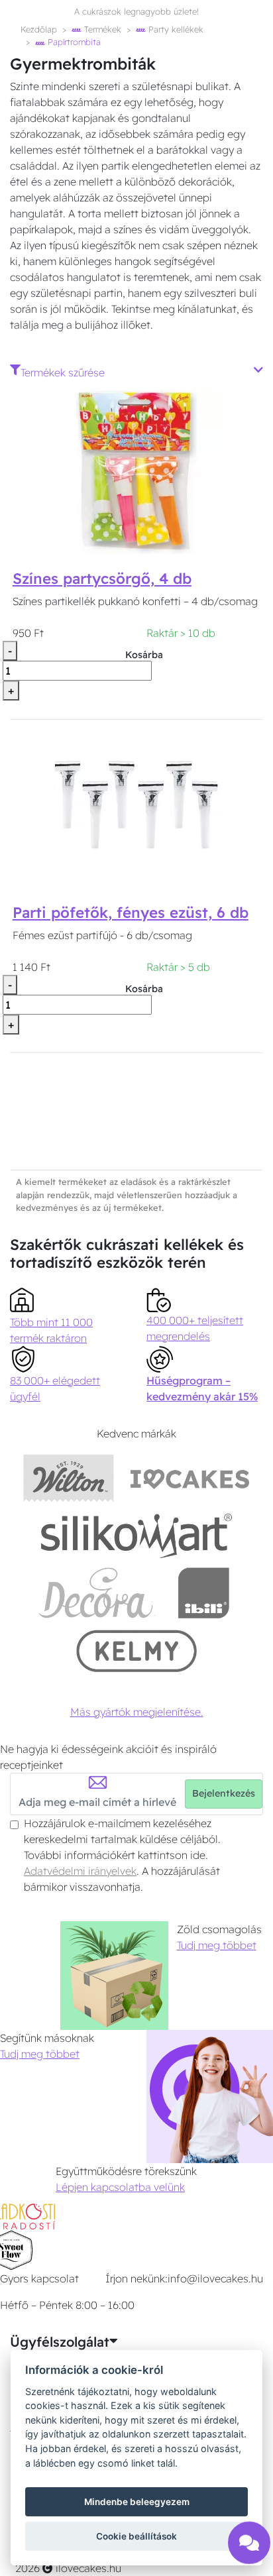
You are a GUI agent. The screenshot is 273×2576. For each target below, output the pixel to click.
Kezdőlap (39, 29)
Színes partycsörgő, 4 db (102, 579)
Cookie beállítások (136, 2536)
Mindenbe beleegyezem (137, 2502)
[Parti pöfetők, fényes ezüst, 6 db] (136, 804)
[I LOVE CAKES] (190, 1478)
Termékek (101, 29)
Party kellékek (175, 29)
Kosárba (144, 655)
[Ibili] (203, 1593)
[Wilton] (69, 1478)
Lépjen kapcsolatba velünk (120, 2187)
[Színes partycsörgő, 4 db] (136, 470)
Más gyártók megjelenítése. (137, 1712)
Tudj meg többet (217, 1945)
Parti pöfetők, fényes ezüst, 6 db (131, 913)
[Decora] (96, 1593)
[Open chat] (249, 2539)
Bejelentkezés (224, 1793)
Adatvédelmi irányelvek (80, 1871)
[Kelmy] (136, 1651)
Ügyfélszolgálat (60, 2342)
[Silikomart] (137, 1535)
